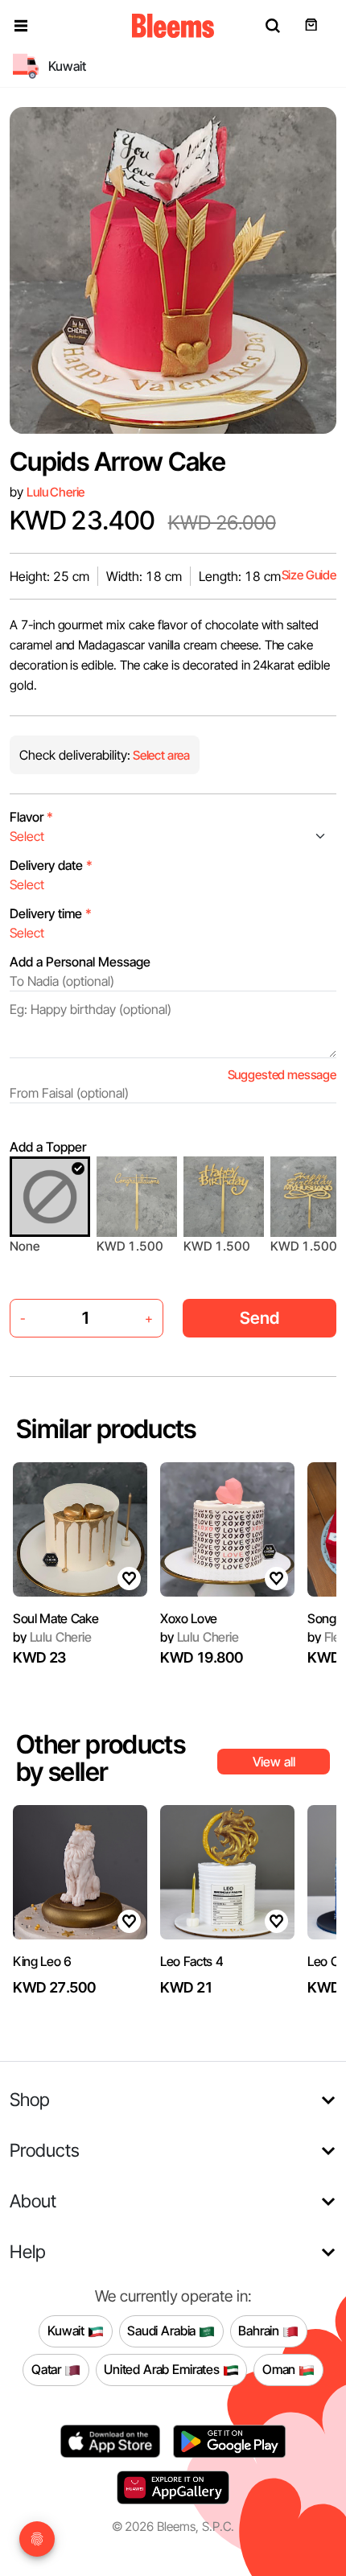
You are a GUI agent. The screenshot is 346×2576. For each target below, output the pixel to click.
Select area (160, 755)
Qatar (48, 2369)
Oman (280, 2369)
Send (259, 1318)
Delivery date (51, 865)
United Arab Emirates (163, 2369)
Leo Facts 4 (192, 1961)
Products (45, 2150)
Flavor (31, 817)
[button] (21, 26)
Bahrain (260, 2331)
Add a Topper (48, 1147)
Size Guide (309, 575)
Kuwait (68, 2331)
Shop (30, 2099)
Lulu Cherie (56, 492)
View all (274, 1762)
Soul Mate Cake (56, 1618)
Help (28, 2251)
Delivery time (51, 913)
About (33, 2201)
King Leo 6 (42, 1961)
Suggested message (282, 1075)
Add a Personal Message (80, 962)
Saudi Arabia (163, 2331)
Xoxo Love (189, 1618)
